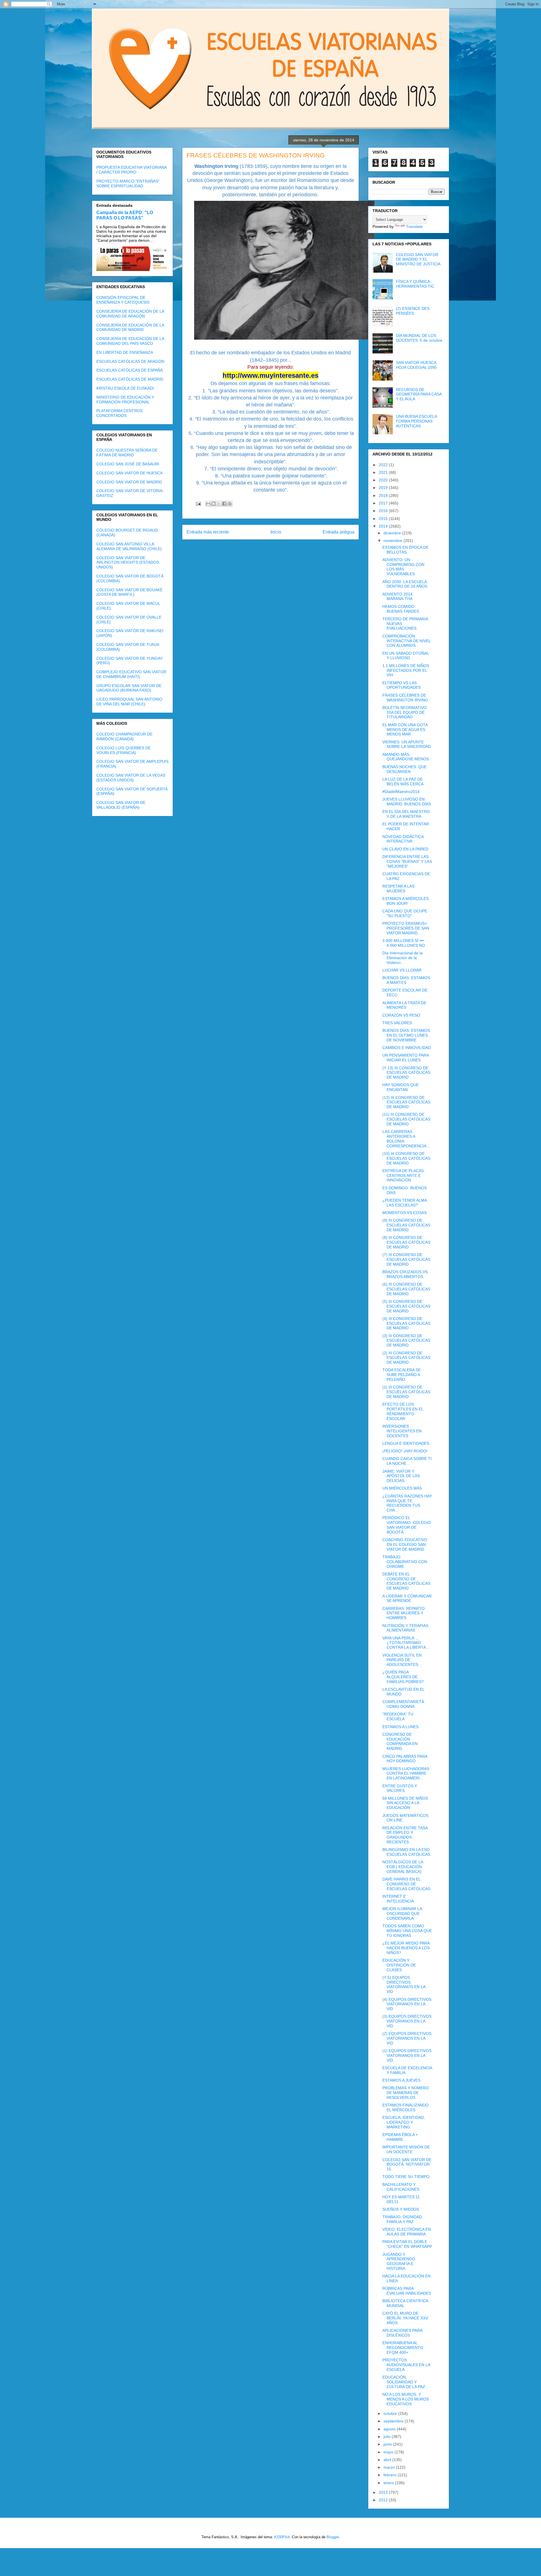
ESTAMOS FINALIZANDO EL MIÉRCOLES (405, 2107)
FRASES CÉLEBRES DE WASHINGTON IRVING (405, 698)
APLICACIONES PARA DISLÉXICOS (402, 2333)
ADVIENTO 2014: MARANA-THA (398, 596)
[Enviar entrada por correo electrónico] (198, 504)
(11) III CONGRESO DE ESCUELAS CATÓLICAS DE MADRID (406, 1119)
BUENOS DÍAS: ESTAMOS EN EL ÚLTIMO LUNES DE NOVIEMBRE (406, 1035)
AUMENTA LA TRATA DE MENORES (404, 1005)
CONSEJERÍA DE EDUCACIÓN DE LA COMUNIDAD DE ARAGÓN (130, 314)
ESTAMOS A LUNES (400, 1727)
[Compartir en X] (219, 504)
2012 (384, 2500)
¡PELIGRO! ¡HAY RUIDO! (405, 1451)
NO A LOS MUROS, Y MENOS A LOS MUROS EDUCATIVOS (406, 2399)
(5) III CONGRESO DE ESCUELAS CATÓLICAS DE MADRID (406, 1306)
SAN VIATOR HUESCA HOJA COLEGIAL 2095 (416, 365)
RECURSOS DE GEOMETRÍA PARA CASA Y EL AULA (419, 394)
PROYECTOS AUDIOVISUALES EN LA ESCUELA (406, 2365)
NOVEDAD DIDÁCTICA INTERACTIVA (403, 839)
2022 (384, 465)
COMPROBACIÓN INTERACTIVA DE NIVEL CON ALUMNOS (406, 641)
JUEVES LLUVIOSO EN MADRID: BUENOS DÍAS (407, 802)
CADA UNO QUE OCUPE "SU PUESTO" (405, 913)
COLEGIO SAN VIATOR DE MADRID (129, 482)
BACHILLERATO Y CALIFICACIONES (401, 2187)
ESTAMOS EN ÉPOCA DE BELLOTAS (405, 550)
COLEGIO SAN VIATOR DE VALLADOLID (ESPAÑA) (121, 805)
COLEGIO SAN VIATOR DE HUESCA (129, 473)
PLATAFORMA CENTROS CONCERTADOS (119, 413)
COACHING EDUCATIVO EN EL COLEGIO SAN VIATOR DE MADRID (405, 1544)
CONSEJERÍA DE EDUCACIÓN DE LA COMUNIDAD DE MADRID (130, 327)
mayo (389, 2452)
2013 (384, 2492)
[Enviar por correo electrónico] (208, 504)
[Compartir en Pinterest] (230, 504)
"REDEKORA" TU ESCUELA (398, 1716)
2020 (384, 480)
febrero (391, 2475)
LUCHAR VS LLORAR (402, 970)
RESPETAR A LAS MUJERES (398, 889)
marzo (390, 2467)
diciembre (393, 533)
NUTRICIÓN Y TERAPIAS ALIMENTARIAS (405, 1628)
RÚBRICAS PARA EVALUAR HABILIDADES (407, 2291)
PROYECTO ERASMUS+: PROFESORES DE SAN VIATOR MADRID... (406, 928)
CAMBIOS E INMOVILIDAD (407, 1048)
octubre (391, 2413)
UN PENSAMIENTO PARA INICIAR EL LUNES (405, 1058)
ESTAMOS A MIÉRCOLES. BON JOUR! (406, 901)
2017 (384, 503)
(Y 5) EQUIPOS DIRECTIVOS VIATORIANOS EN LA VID (404, 1984)
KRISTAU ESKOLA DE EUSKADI (125, 388)
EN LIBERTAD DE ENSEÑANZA (125, 352)
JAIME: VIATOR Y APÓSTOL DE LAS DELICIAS (401, 1476)
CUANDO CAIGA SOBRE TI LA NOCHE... (407, 1461)
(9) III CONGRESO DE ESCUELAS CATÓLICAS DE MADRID (406, 1225)
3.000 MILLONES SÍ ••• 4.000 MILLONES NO (404, 943)
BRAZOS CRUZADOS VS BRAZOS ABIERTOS (405, 1274)
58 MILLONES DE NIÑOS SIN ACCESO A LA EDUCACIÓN (405, 1803)
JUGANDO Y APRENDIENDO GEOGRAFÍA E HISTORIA (399, 2261)
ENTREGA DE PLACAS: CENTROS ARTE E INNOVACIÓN (404, 1175)
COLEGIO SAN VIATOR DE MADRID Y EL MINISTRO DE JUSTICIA (418, 259)
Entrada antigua (339, 532)
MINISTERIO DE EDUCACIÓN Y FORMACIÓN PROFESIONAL (125, 400)
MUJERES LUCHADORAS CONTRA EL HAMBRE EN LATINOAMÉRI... (406, 1773)
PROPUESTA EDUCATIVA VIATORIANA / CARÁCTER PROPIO (131, 170)
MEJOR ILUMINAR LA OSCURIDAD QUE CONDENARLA (402, 1913)
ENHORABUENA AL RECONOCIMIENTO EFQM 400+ (403, 2348)
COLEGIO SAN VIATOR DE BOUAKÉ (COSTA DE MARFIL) (129, 592)
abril (388, 2460)
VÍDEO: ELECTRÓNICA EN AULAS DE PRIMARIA (407, 2232)
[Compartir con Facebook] (224, 504)
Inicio (276, 532)
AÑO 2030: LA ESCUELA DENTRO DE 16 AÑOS (405, 584)
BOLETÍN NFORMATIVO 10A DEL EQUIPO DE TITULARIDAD (404, 712)
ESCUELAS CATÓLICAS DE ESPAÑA (130, 370)
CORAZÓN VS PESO (401, 1015)
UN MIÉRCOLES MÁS (402, 1488)
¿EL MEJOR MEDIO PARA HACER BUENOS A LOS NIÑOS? (406, 1948)
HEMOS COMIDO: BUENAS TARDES (401, 609)
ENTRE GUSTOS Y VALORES (400, 1788)
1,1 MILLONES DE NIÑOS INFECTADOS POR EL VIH (406, 670)
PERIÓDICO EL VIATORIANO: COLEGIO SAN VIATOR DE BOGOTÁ (407, 1525)
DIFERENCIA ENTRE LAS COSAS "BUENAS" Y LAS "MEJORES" (407, 861)
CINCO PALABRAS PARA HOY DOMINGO (405, 1759)
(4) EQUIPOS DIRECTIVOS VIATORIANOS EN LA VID (407, 2004)
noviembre (393, 541)
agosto (390, 2429)
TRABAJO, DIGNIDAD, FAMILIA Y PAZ (403, 2219)
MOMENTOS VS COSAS (404, 1213)
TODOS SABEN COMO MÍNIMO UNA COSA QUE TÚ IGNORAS (407, 1931)
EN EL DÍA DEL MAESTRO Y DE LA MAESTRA (406, 814)
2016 (384, 511)
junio (388, 2444)
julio (388, 2437)
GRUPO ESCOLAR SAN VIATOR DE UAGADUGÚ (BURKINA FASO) (129, 688)
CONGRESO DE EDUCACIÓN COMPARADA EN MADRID (400, 1741)
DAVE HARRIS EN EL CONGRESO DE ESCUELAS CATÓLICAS (406, 1884)
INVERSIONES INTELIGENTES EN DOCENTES (402, 1431)
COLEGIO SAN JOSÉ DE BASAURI (128, 464)
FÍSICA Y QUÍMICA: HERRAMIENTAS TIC (415, 284)
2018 (384, 495)
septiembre (394, 2421)
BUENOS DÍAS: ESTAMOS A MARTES (406, 980)
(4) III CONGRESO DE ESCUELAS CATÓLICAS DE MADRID (406, 1323)
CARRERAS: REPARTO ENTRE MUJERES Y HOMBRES (403, 1613)
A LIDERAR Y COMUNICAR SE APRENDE (407, 1598)
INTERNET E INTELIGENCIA (398, 1899)
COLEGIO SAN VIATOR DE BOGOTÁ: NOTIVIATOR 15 (407, 2164)
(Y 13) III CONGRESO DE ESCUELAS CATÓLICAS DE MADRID (406, 1073)
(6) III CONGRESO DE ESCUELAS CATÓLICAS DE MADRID (406, 1289)
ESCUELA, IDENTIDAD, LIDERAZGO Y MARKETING (404, 2122)
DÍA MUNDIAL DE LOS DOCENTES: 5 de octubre (419, 338)
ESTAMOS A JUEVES (401, 2080)
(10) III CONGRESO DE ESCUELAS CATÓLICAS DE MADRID (406, 1158)
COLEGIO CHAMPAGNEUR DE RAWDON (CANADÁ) (124, 736)
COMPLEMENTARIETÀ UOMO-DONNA (403, 1704)
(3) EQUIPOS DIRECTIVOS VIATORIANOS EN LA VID (407, 2021)
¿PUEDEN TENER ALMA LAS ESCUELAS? (404, 1203)
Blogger (333, 2537)
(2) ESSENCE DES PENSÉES (413, 311)
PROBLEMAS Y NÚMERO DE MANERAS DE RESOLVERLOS (406, 2093)
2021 (384, 472)
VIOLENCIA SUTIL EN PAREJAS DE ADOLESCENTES (402, 1660)
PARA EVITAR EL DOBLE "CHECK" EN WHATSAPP (407, 2244)
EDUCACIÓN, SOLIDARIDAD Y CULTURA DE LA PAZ (404, 2382)
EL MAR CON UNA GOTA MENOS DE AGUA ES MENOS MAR (405, 730)
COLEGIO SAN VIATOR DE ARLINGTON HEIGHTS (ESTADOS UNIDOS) (128, 563)
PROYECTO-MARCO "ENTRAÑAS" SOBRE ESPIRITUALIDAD (128, 184)
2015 (384, 519)
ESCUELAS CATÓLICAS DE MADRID (130, 379)
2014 (384, 526)
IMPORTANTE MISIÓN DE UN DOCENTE (406, 2149)
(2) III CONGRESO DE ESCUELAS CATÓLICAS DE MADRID (406, 1358)
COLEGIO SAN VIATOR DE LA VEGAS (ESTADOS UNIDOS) (131, 778)
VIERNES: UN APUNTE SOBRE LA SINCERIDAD (407, 744)
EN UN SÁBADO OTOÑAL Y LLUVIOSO (406, 656)
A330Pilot (282, 2537)
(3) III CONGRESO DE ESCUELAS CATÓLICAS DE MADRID (406, 1341)
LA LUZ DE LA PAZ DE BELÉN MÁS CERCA (403, 782)
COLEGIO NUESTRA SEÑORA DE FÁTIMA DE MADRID (127, 453)
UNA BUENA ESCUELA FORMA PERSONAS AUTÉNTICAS (416, 421)
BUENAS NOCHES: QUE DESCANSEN (404, 769)
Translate (414, 226)
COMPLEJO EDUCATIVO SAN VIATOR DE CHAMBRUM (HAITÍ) (131, 674)
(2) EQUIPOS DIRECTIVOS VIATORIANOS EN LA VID (407, 2038)
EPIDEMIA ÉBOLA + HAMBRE (400, 2137)
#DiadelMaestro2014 (401, 792)
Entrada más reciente (208, 532)
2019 (384, 488)
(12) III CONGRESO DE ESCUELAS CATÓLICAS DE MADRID (406, 1102)
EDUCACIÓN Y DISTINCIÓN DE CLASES (399, 1965)
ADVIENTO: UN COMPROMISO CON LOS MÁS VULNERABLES (403, 567)
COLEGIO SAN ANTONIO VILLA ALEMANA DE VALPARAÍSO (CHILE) (129, 546)
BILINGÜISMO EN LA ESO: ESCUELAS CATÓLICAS (407, 1852)
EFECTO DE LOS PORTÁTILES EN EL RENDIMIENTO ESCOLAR (403, 1411)
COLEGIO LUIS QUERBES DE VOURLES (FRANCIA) (124, 750)
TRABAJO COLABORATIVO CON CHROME (405, 1562)
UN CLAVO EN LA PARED (405, 849)
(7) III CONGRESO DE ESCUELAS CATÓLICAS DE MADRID (406, 1259)
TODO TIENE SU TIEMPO (406, 2177)
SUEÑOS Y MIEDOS (401, 2209)
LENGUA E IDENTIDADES (406, 1443)
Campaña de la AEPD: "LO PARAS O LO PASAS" (125, 215)
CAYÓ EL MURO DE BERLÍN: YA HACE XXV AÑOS (405, 2318)
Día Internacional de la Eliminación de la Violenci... (403, 958)
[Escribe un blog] (214, 504)
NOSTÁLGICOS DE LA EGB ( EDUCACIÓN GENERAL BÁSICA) (403, 1867)
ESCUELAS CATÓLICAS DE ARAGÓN (130, 361)
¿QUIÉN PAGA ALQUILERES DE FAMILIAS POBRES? (403, 1677)
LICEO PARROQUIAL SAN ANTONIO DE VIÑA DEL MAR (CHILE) (129, 702)
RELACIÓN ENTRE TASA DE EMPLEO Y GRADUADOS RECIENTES (405, 1835)
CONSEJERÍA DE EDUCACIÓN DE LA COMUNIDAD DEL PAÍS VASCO (130, 341)
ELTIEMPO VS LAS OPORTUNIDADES (402, 685)
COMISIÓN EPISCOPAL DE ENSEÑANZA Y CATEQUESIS (123, 300)
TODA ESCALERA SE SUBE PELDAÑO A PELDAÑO (402, 1375)
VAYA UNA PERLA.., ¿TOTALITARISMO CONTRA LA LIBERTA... (406, 1643)
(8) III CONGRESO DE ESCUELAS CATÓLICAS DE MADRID (406, 1242)
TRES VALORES (397, 1023)
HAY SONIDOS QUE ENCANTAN (401, 1087)
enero (389, 2483)
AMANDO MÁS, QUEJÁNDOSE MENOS (406, 757)
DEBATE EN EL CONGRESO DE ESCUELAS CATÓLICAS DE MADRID (406, 1581)
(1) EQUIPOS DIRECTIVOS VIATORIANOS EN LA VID (407, 2055)
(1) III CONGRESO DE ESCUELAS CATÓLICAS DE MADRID (406, 1392)
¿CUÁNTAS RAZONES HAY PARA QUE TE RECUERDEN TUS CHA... (407, 1503)
